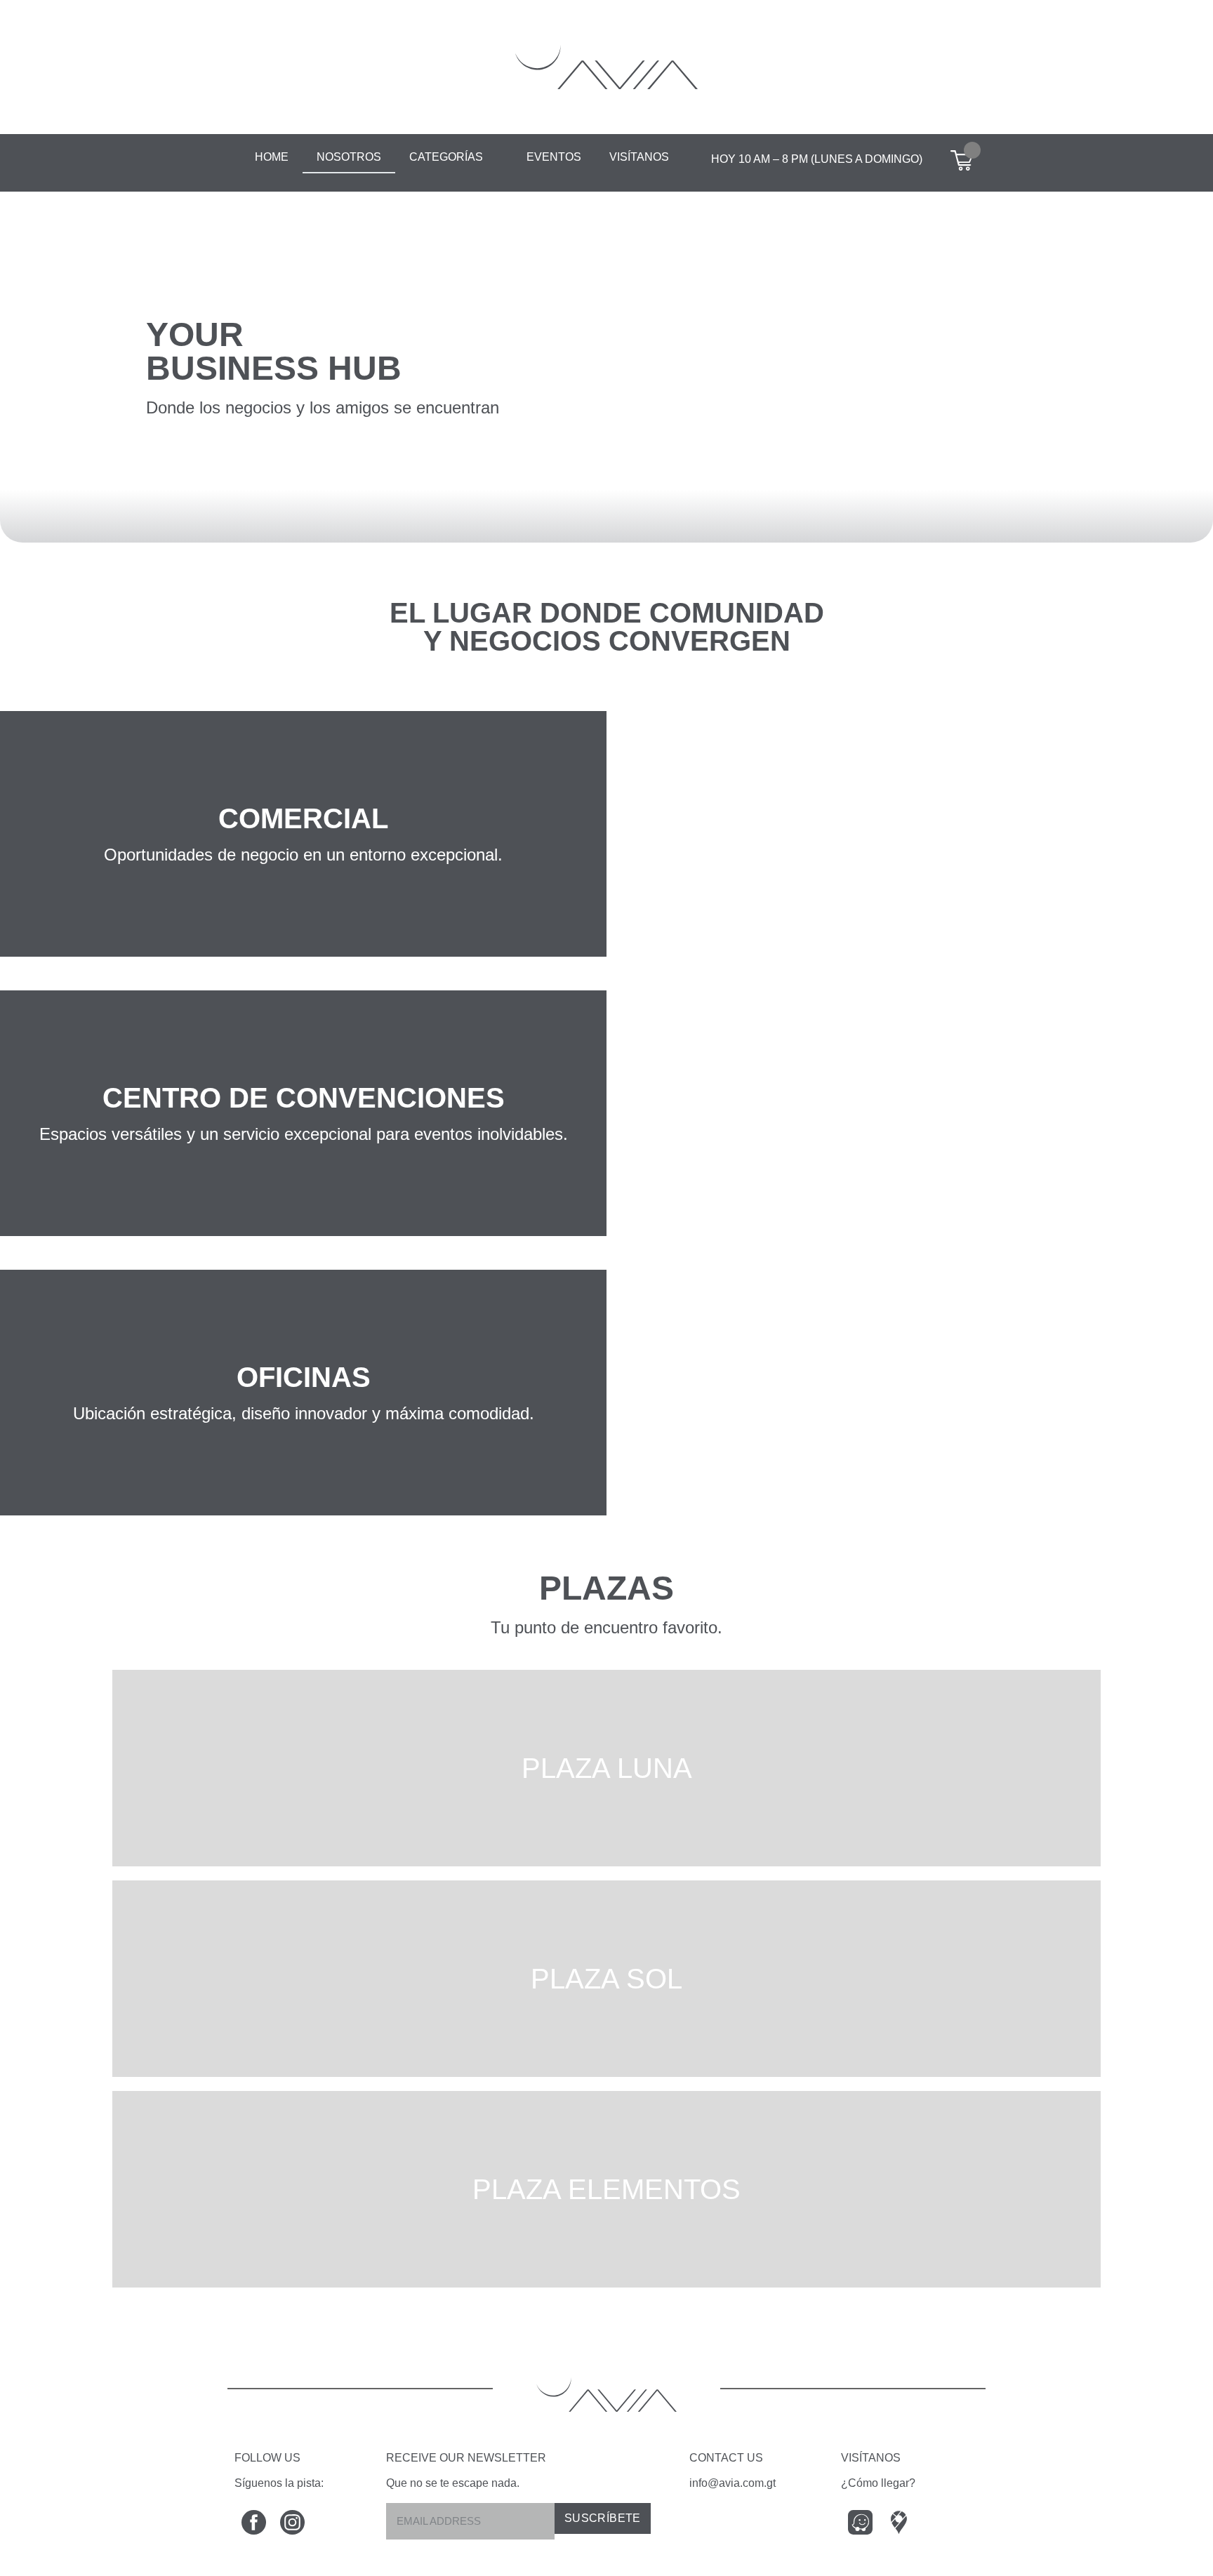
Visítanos (639, 157)
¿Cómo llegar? (878, 2483)
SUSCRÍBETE (603, 2518)
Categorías (446, 157)
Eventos (554, 157)
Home (272, 157)
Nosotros (349, 157)
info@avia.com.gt (733, 2483)
